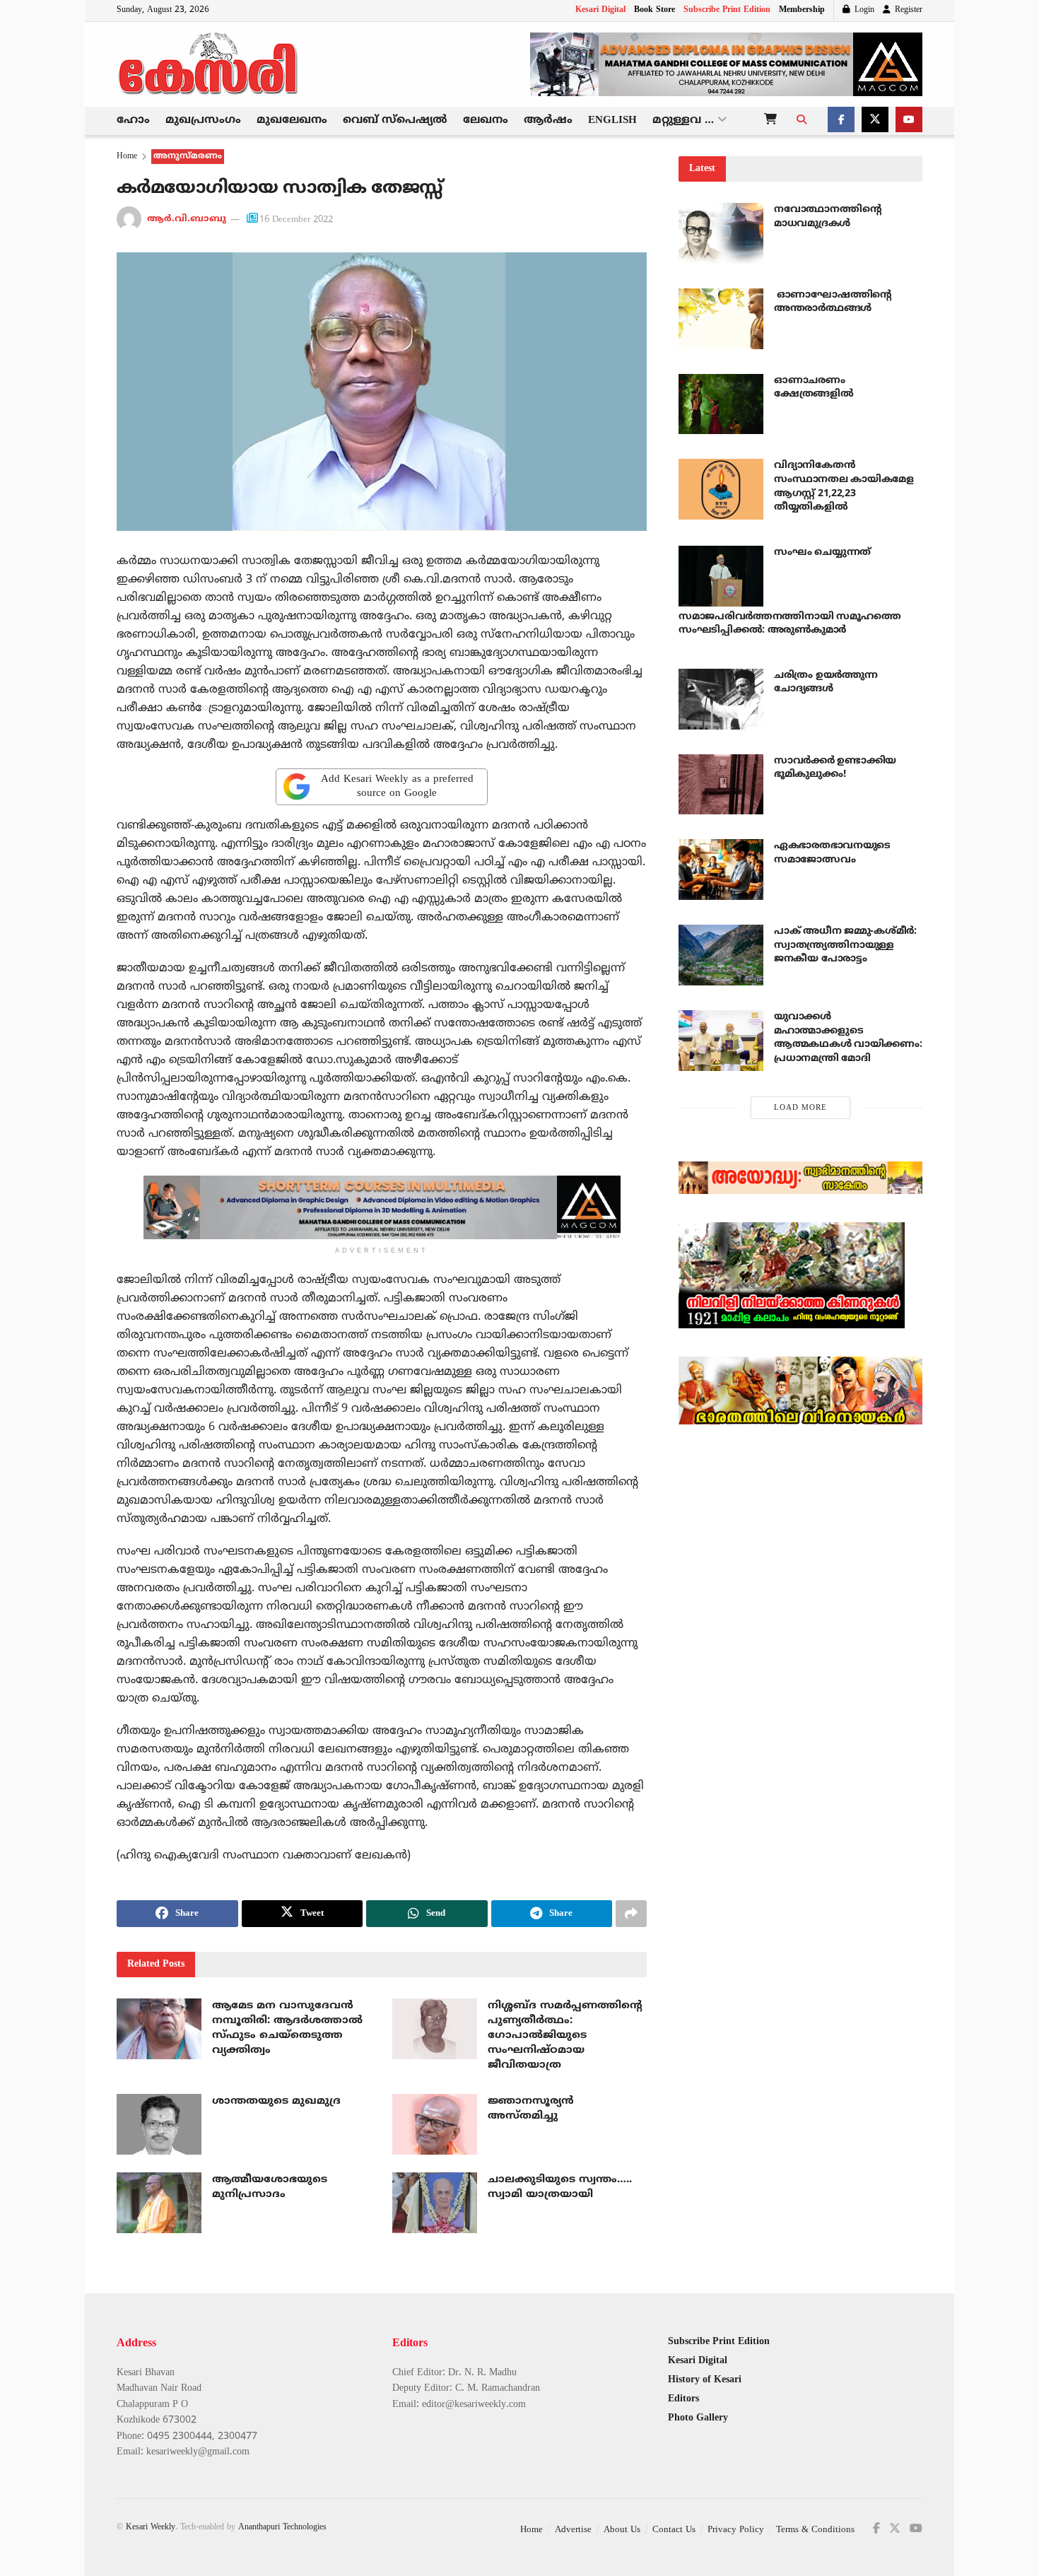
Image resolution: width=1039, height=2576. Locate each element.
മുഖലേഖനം (292, 121)
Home (127, 157)
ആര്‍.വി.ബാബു (187, 220)
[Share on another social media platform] (631, 1914)
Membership (802, 10)
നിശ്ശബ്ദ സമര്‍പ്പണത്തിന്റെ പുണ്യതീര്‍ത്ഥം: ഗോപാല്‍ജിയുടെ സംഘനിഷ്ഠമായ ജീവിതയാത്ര (565, 2036)
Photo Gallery (698, 2418)
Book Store (654, 10)
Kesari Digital (600, 10)
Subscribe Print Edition (727, 10)
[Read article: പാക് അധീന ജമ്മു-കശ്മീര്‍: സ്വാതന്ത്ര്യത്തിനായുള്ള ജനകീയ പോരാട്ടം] (721, 955)
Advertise (573, 2530)
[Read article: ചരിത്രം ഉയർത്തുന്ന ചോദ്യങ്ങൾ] (721, 699)
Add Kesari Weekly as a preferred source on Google (397, 786)
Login (863, 10)
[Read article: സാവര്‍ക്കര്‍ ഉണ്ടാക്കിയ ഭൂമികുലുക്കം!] (721, 785)
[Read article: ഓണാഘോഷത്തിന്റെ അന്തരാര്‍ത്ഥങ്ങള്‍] (721, 319)
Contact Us (674, 2530)
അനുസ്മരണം (188, 157)
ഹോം (133, 121)
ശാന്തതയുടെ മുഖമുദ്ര (276, 2101)
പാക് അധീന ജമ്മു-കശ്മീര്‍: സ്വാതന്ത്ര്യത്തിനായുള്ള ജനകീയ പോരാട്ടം (845, 945)
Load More (800, 1108)
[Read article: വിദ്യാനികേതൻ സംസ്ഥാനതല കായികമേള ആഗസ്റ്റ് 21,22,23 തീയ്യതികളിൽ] (721, 489)
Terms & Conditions (815, 2530)
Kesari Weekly (151, 2528)
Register (907, 10)
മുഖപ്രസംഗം (203, 121)
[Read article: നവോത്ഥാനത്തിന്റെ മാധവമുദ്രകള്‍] (721, 233)
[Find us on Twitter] (875, 121)
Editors (683, 2399)
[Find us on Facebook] (841, 121)
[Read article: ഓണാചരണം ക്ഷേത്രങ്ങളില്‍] (721, 404)
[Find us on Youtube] (909, 121)
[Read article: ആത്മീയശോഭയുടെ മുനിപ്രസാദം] (159, 2203)
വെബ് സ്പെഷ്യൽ (395, 121)
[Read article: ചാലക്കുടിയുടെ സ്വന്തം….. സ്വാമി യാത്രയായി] (435, 2203)
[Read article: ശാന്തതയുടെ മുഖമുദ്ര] (159, 2124)
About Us (622, 2530)
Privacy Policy (736, 2530)
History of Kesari (705, 2380)
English (612, 121)
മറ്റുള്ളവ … (683, 121)
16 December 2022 (296, 220)
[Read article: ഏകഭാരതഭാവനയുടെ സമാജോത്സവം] (721, 870)
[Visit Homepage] (209, 64)
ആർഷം (548, 121)
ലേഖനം (486, 121)
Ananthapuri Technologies (282, 2528)
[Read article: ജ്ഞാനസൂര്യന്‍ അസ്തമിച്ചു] (435, 2124)
